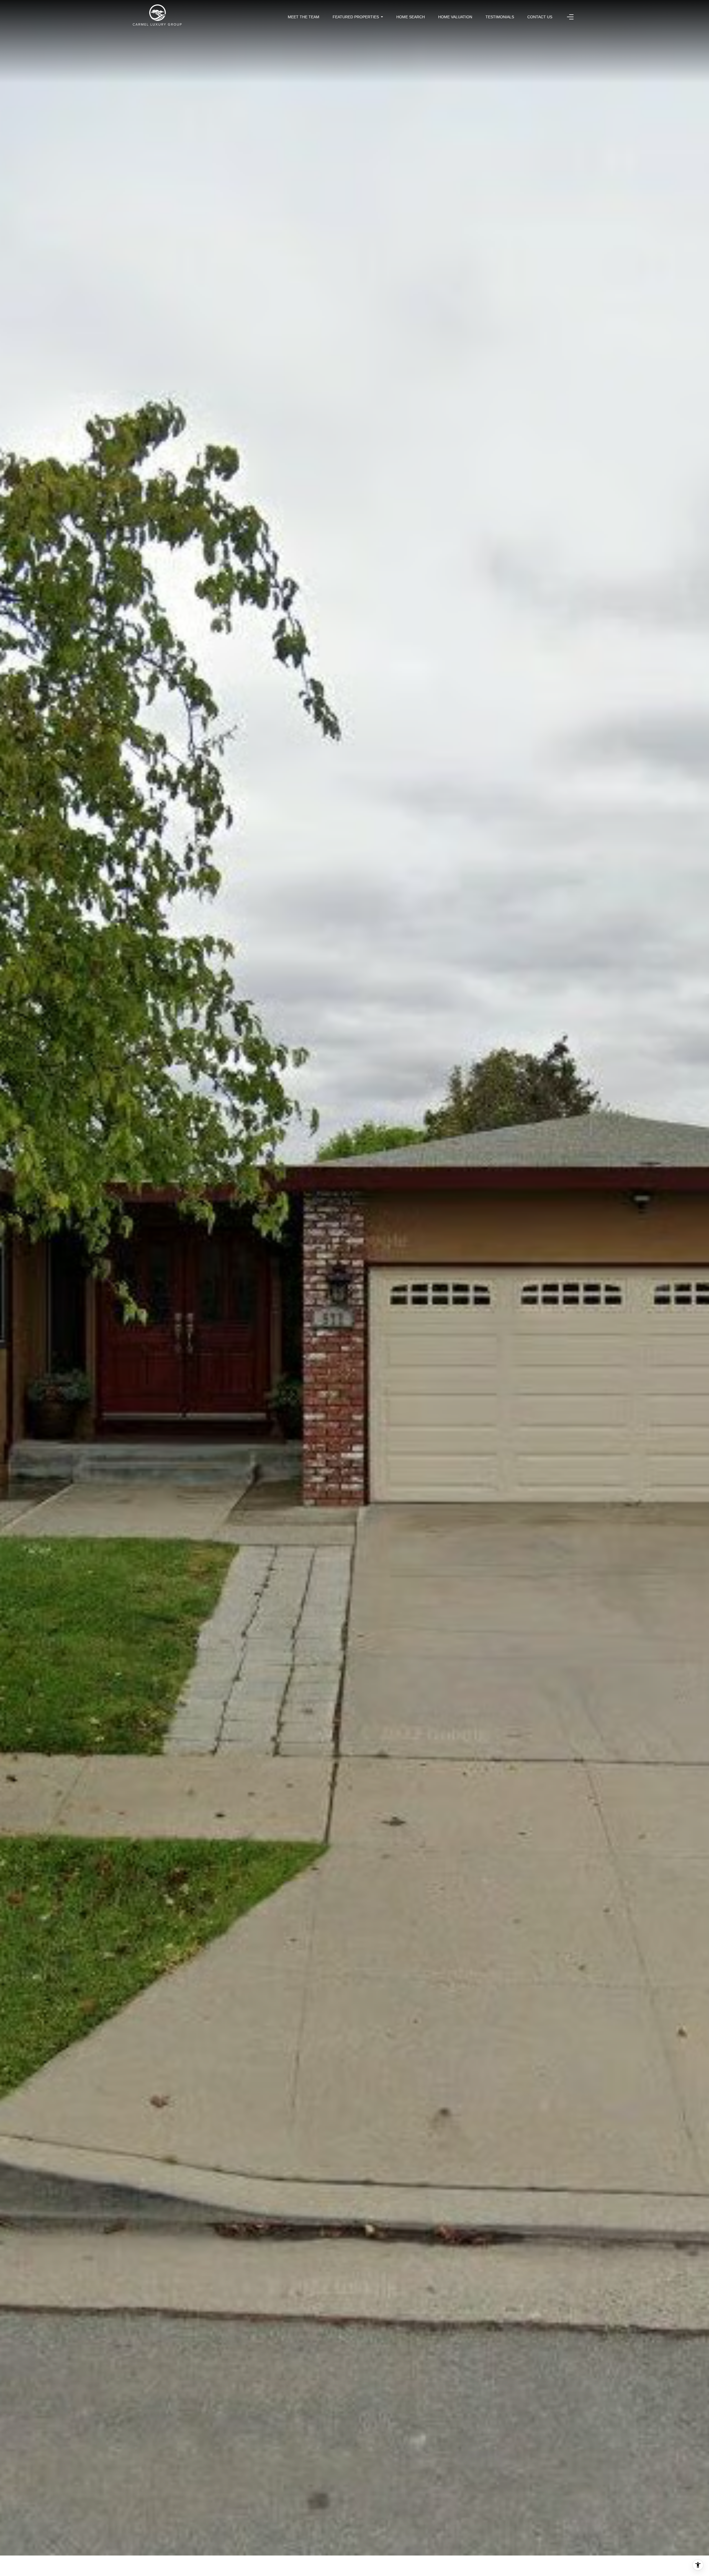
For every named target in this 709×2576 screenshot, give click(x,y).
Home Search (411, 17)
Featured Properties (356, 17)
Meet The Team (304, 17)
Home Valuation (455, 17)
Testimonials (500, 17)
